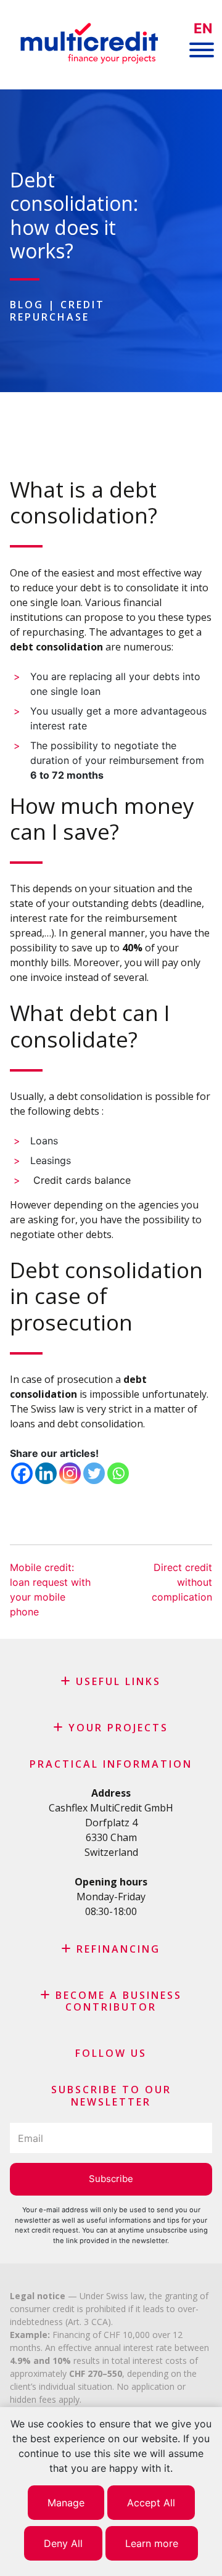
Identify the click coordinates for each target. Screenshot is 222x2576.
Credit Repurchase (57, 310)
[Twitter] (94, 1473)
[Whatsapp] (118, 1473)
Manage (66, 2503)
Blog (27, 305)
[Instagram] (70, 1473)
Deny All (63, 2543)
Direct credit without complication (182, 1582)
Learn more (152, 2543)
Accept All (151, 2503)
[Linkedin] (46, 1473)
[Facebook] (22, 1473)
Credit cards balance (80, 1180)
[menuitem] (203, 29)
